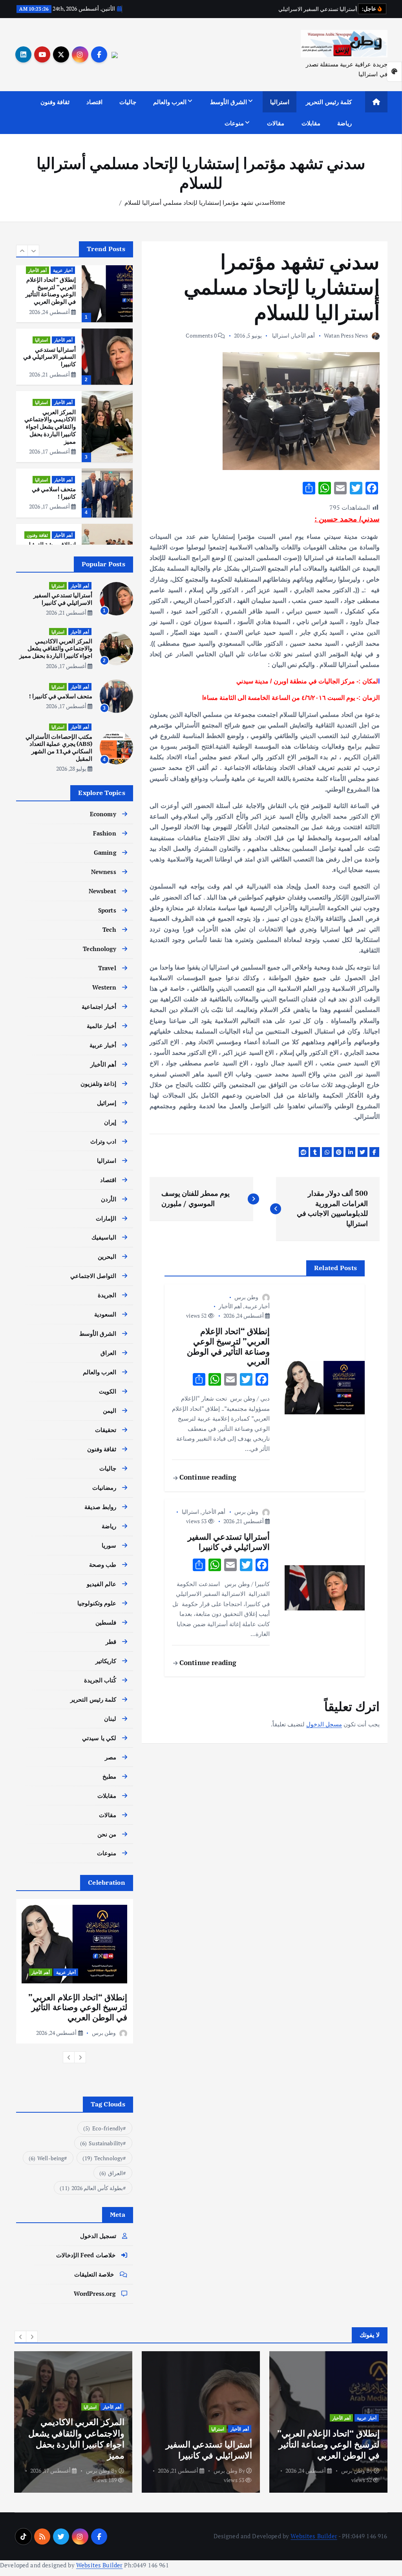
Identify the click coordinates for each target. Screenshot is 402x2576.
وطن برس (246, 1297)
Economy (103, 814)
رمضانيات (104, 1487)
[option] (74, 287)
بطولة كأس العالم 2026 (91, 2188)
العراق (42, 528)
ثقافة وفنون (55, 102)
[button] (22, 251)
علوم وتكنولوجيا (97, 1603)
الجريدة (107, 1295)
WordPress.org (95, 2293)
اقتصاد (94, 102)
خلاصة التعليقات (94, 2274)
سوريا (109, 1545)
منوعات (234, 123)
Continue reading (207, 1477)
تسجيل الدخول (98, 2236)
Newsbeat (102, 891)
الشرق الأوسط (228, 102)
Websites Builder (314, 2536)
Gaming (105, 852)
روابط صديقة (100, 1507)
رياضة (344, 123)
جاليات (128, 102)
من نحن (107, 1834)
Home (278, 202)
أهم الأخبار (303, 335)
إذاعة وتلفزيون (98, 1083)
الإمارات (106, 1218)
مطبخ (109, 1776)
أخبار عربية (257, 1306)
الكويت (108, 1391)
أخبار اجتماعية (99, 1006)
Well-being (47, 2158)
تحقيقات (106, 1430)
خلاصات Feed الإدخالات (86, 2255)
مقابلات (311, 123)
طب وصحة (103, 1564)
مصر (111, 1757)
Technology (100, 949)
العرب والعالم (170, 102)
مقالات (276, 123)
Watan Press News (346, 335)
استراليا (280, 102)
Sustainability (102, 2143)
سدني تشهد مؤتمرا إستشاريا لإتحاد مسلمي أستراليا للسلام (197, 202)
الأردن (109, 1199)
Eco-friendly (103, 2128)
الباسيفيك (104, 1237)
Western (104, 987)
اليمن (110, 1410)
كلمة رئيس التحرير (329, 102)
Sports (107, 910)
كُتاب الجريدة (100, 1680)
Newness (104, 872)
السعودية (105, 1314)
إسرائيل (107, 1103)
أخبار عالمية (101, 1026)
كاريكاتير (106, 1661)
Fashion (105, 833)
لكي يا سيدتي (99, 1738)
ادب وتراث (103, 1141)
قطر (111, 1641)
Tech (109, 929)
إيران (110, 1122)
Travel (107, 968)
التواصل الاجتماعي (93, 1276)
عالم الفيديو (101, 1584)
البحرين (107, 1256)
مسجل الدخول (324, 1724)
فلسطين (106, 1622)
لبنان (110, 1719)
